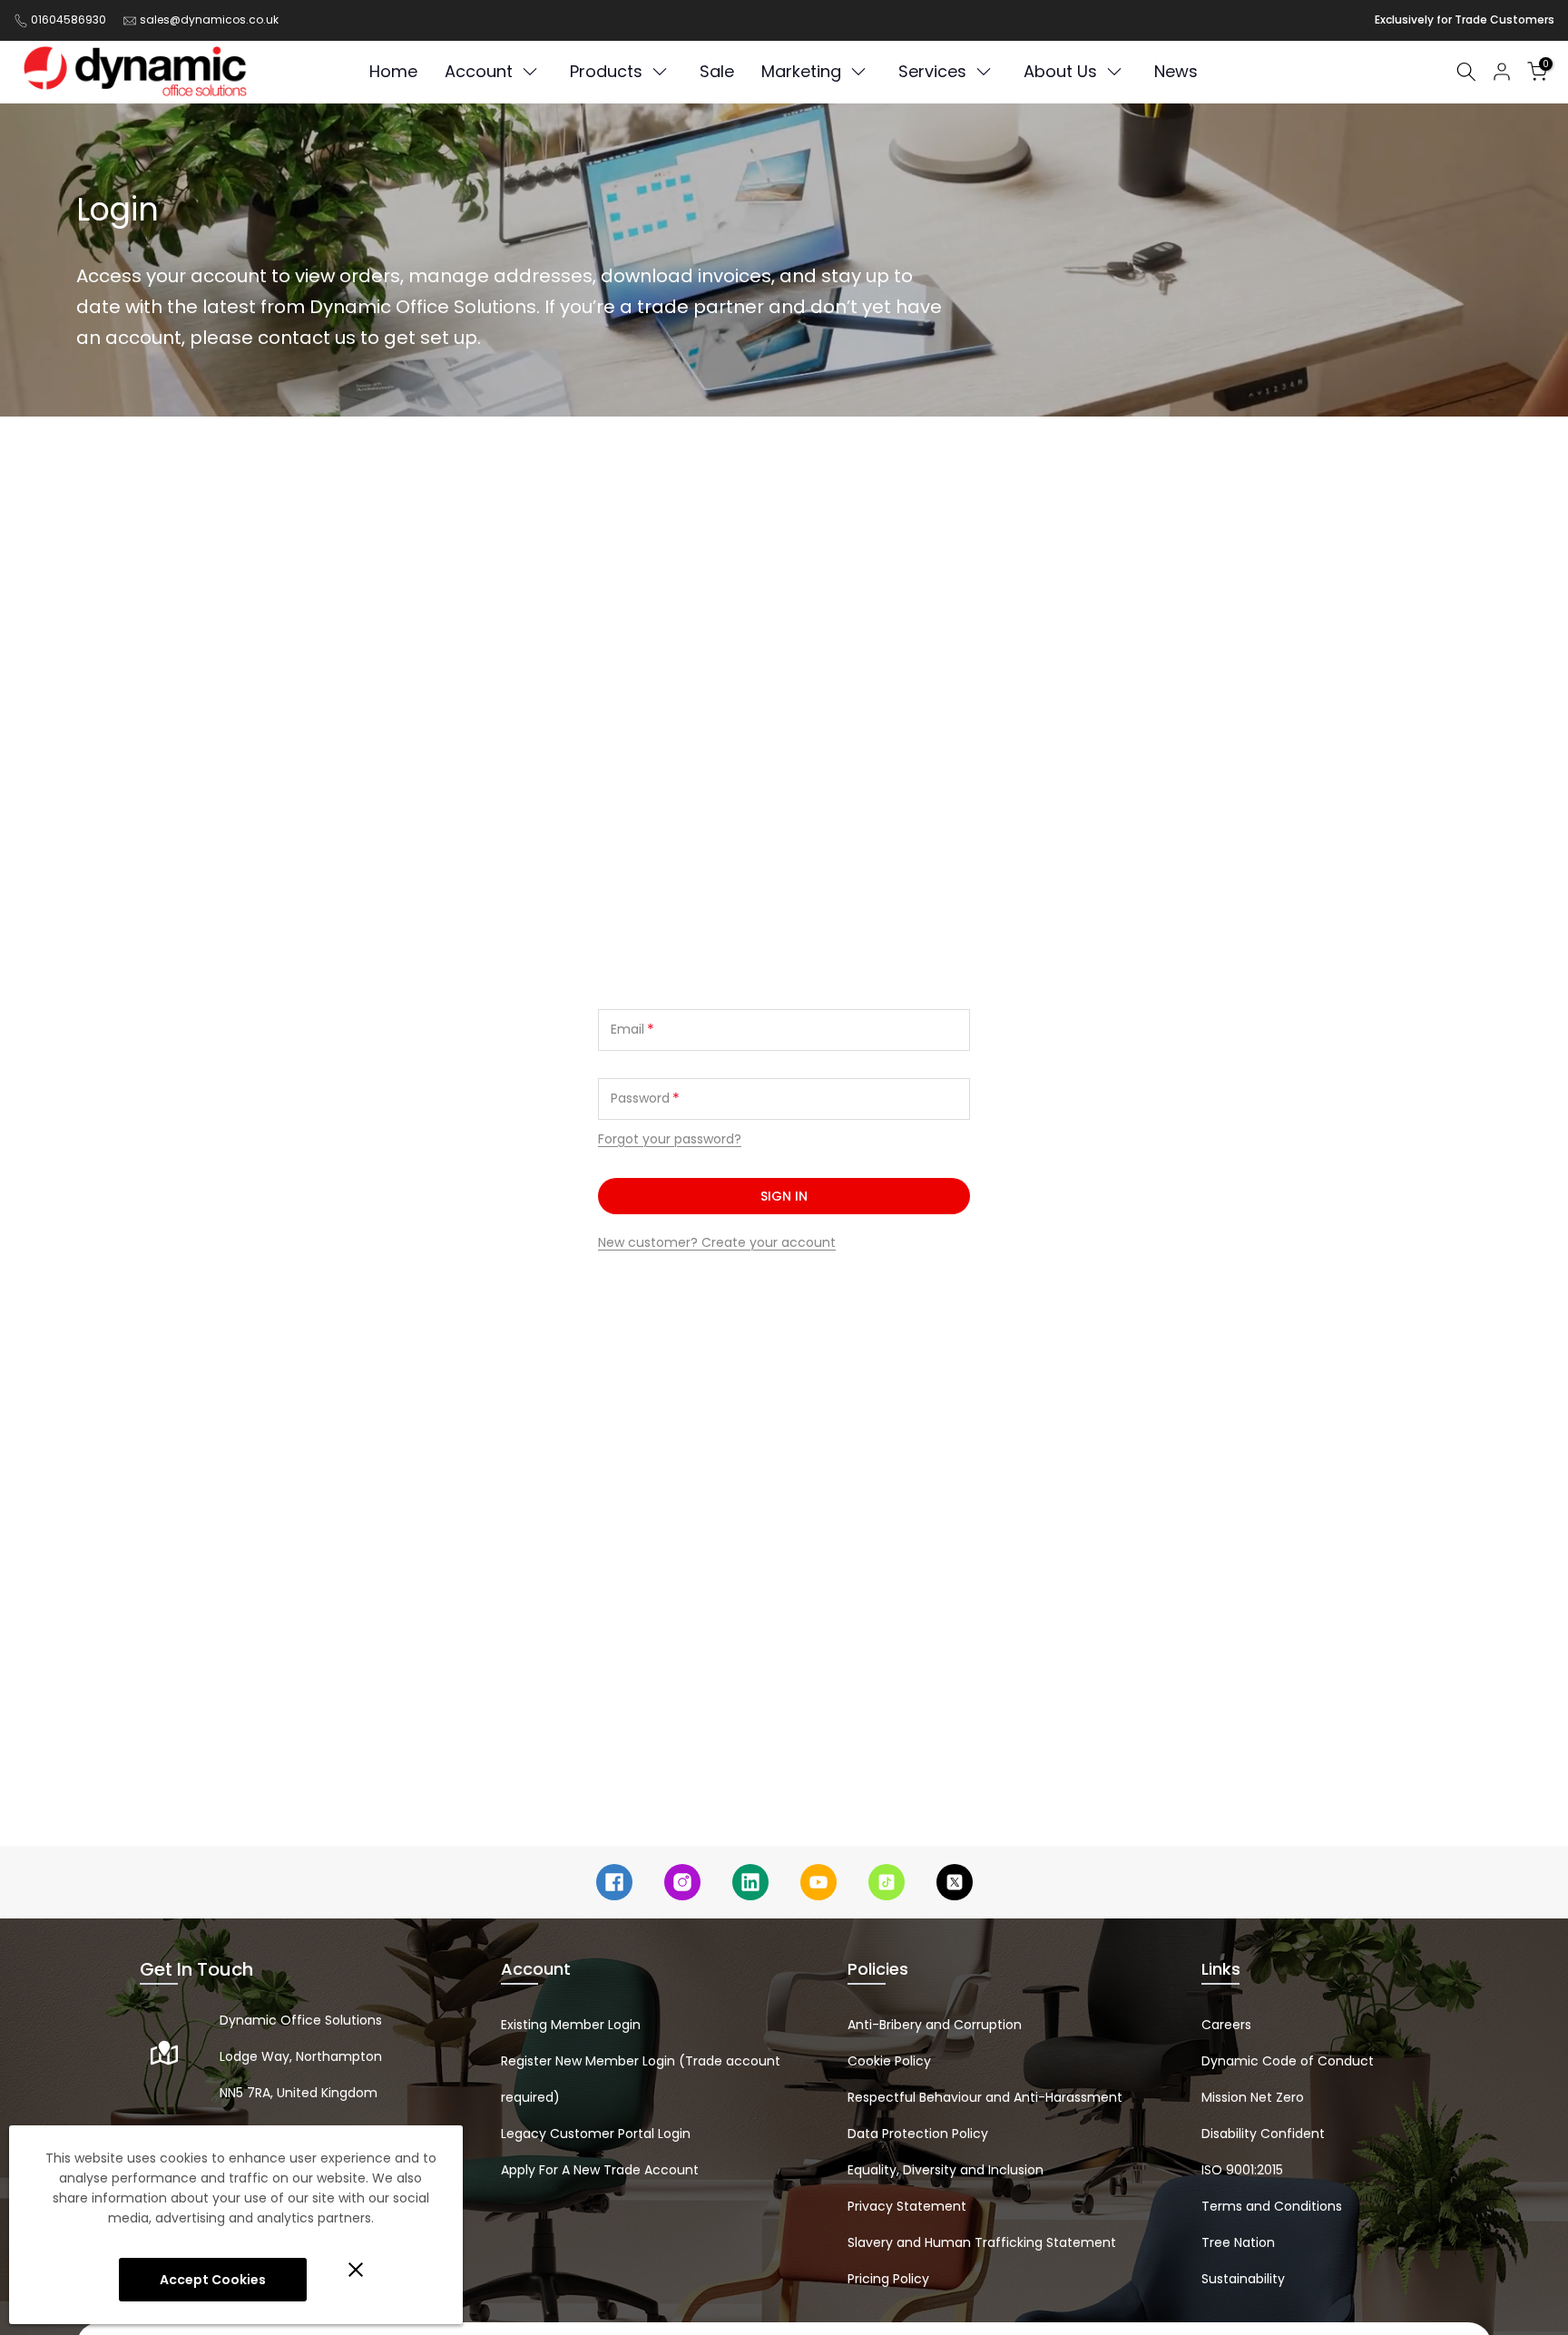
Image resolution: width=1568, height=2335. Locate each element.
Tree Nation (1238, 2242)
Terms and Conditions (1272, 2206)
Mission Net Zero (1253, 2097)
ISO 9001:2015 (1242, 2170)
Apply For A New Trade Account (600, 2170)
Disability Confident (1263, 2134)
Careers (1226, 2025)
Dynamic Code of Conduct (1288, 2061)
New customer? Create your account (717, 1242)
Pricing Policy (888, 2279)
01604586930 (69, 20)
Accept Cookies (213, 2280)
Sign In (784, 1196)
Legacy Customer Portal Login (596, 2134)
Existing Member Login (571, 2025)
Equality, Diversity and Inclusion (946, 2170)
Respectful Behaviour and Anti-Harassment (985, 2097)
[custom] (614, 1882)
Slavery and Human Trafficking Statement (982, 2242)
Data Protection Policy (918, 2134)
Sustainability (1243, 2279)
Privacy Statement (907, 2206)
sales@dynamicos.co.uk (209, 20)
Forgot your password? (670, 1139)
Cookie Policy (889, 2061)
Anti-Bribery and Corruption (935, 2025)
